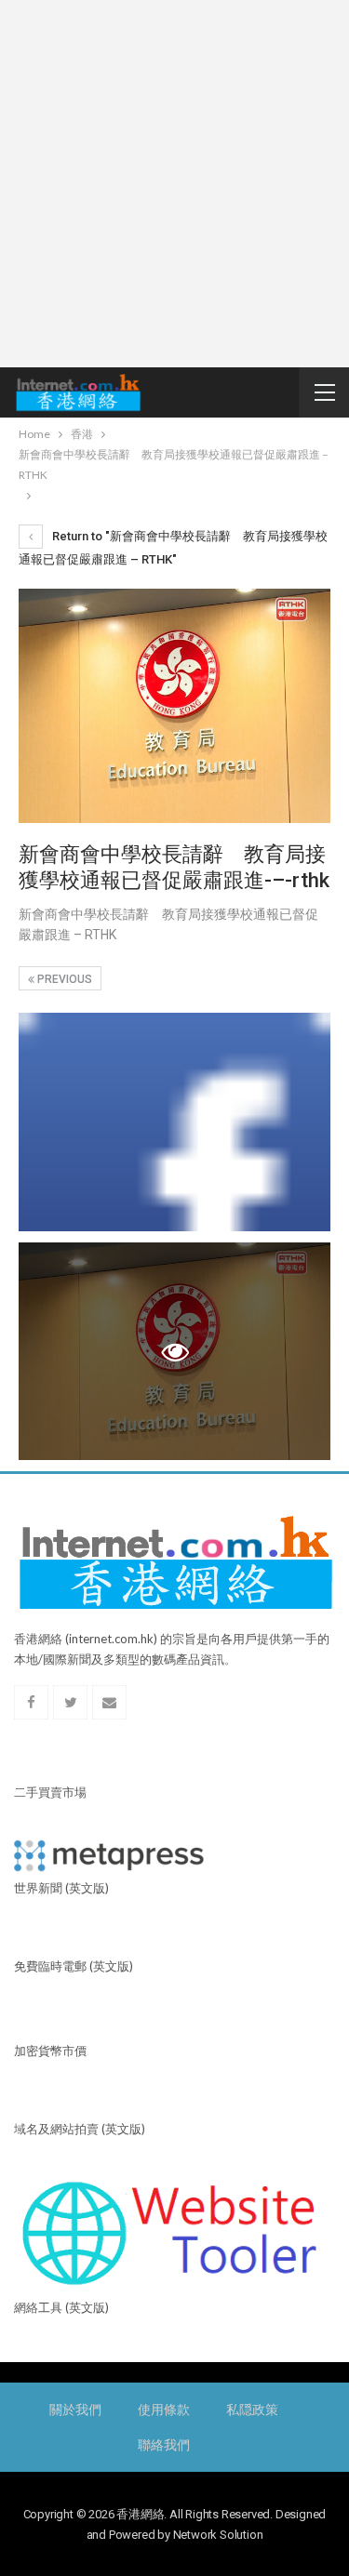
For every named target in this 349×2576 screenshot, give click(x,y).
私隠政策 (252, 2410)
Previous (63, 979)
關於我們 (75, 2410)
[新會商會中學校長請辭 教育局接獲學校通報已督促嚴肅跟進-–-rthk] (174, 1122)
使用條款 (163, 2410)
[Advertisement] (174, 184)
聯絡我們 (163, 2445)
